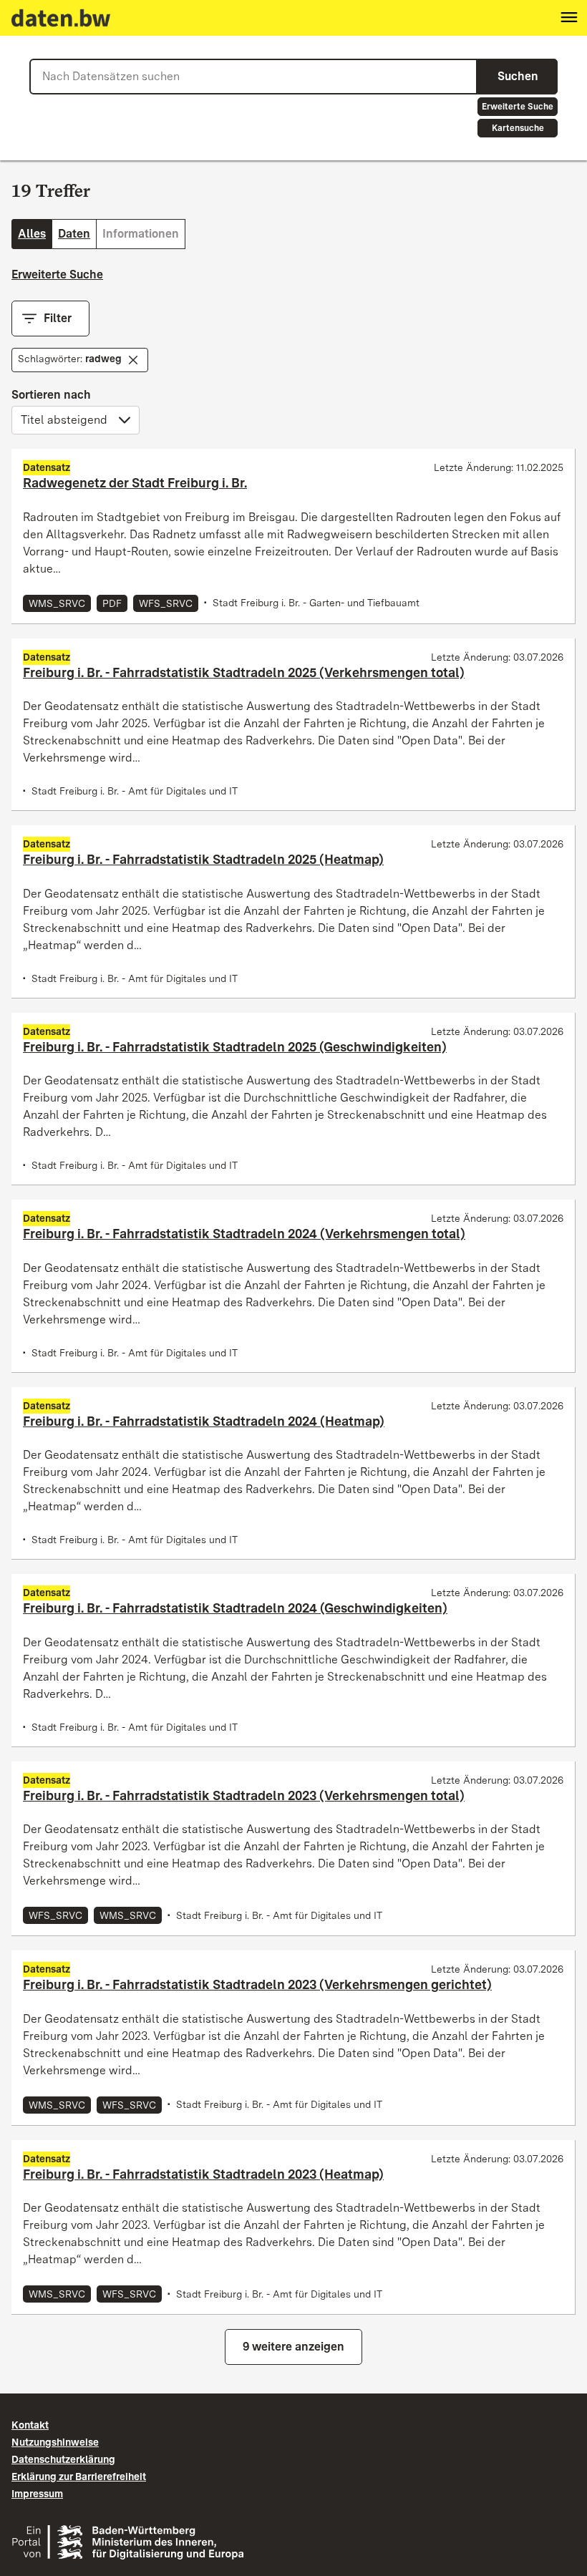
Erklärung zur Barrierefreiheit (79, 2477)
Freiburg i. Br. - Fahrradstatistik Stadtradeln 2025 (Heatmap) (203, 859)
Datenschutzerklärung (63, 2459)
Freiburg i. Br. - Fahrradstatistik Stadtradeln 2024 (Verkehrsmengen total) (244, 1234)
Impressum (37, 2494)
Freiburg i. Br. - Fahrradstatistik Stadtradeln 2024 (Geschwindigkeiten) (235, 1608)
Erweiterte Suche (518, 107)
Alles (32, 234)
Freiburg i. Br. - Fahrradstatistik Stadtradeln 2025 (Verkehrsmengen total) (244, 672)
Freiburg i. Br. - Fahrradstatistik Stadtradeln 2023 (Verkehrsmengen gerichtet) (257, 1984)
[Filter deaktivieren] (133, 360)
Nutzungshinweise (55, 2442)
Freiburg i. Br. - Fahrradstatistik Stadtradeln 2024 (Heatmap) (204, 1421)
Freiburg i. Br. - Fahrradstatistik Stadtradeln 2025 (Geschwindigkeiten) (235, 1047)
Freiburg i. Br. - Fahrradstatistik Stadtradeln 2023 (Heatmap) (203, 2174)
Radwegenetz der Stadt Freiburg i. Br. (135, 483)
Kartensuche (518, 128)
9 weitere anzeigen (293, 2347)
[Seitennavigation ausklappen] (569, 18)
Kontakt (30, 2425)
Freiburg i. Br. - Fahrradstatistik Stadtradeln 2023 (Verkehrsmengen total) (244, 1795)
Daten (74, 234)
